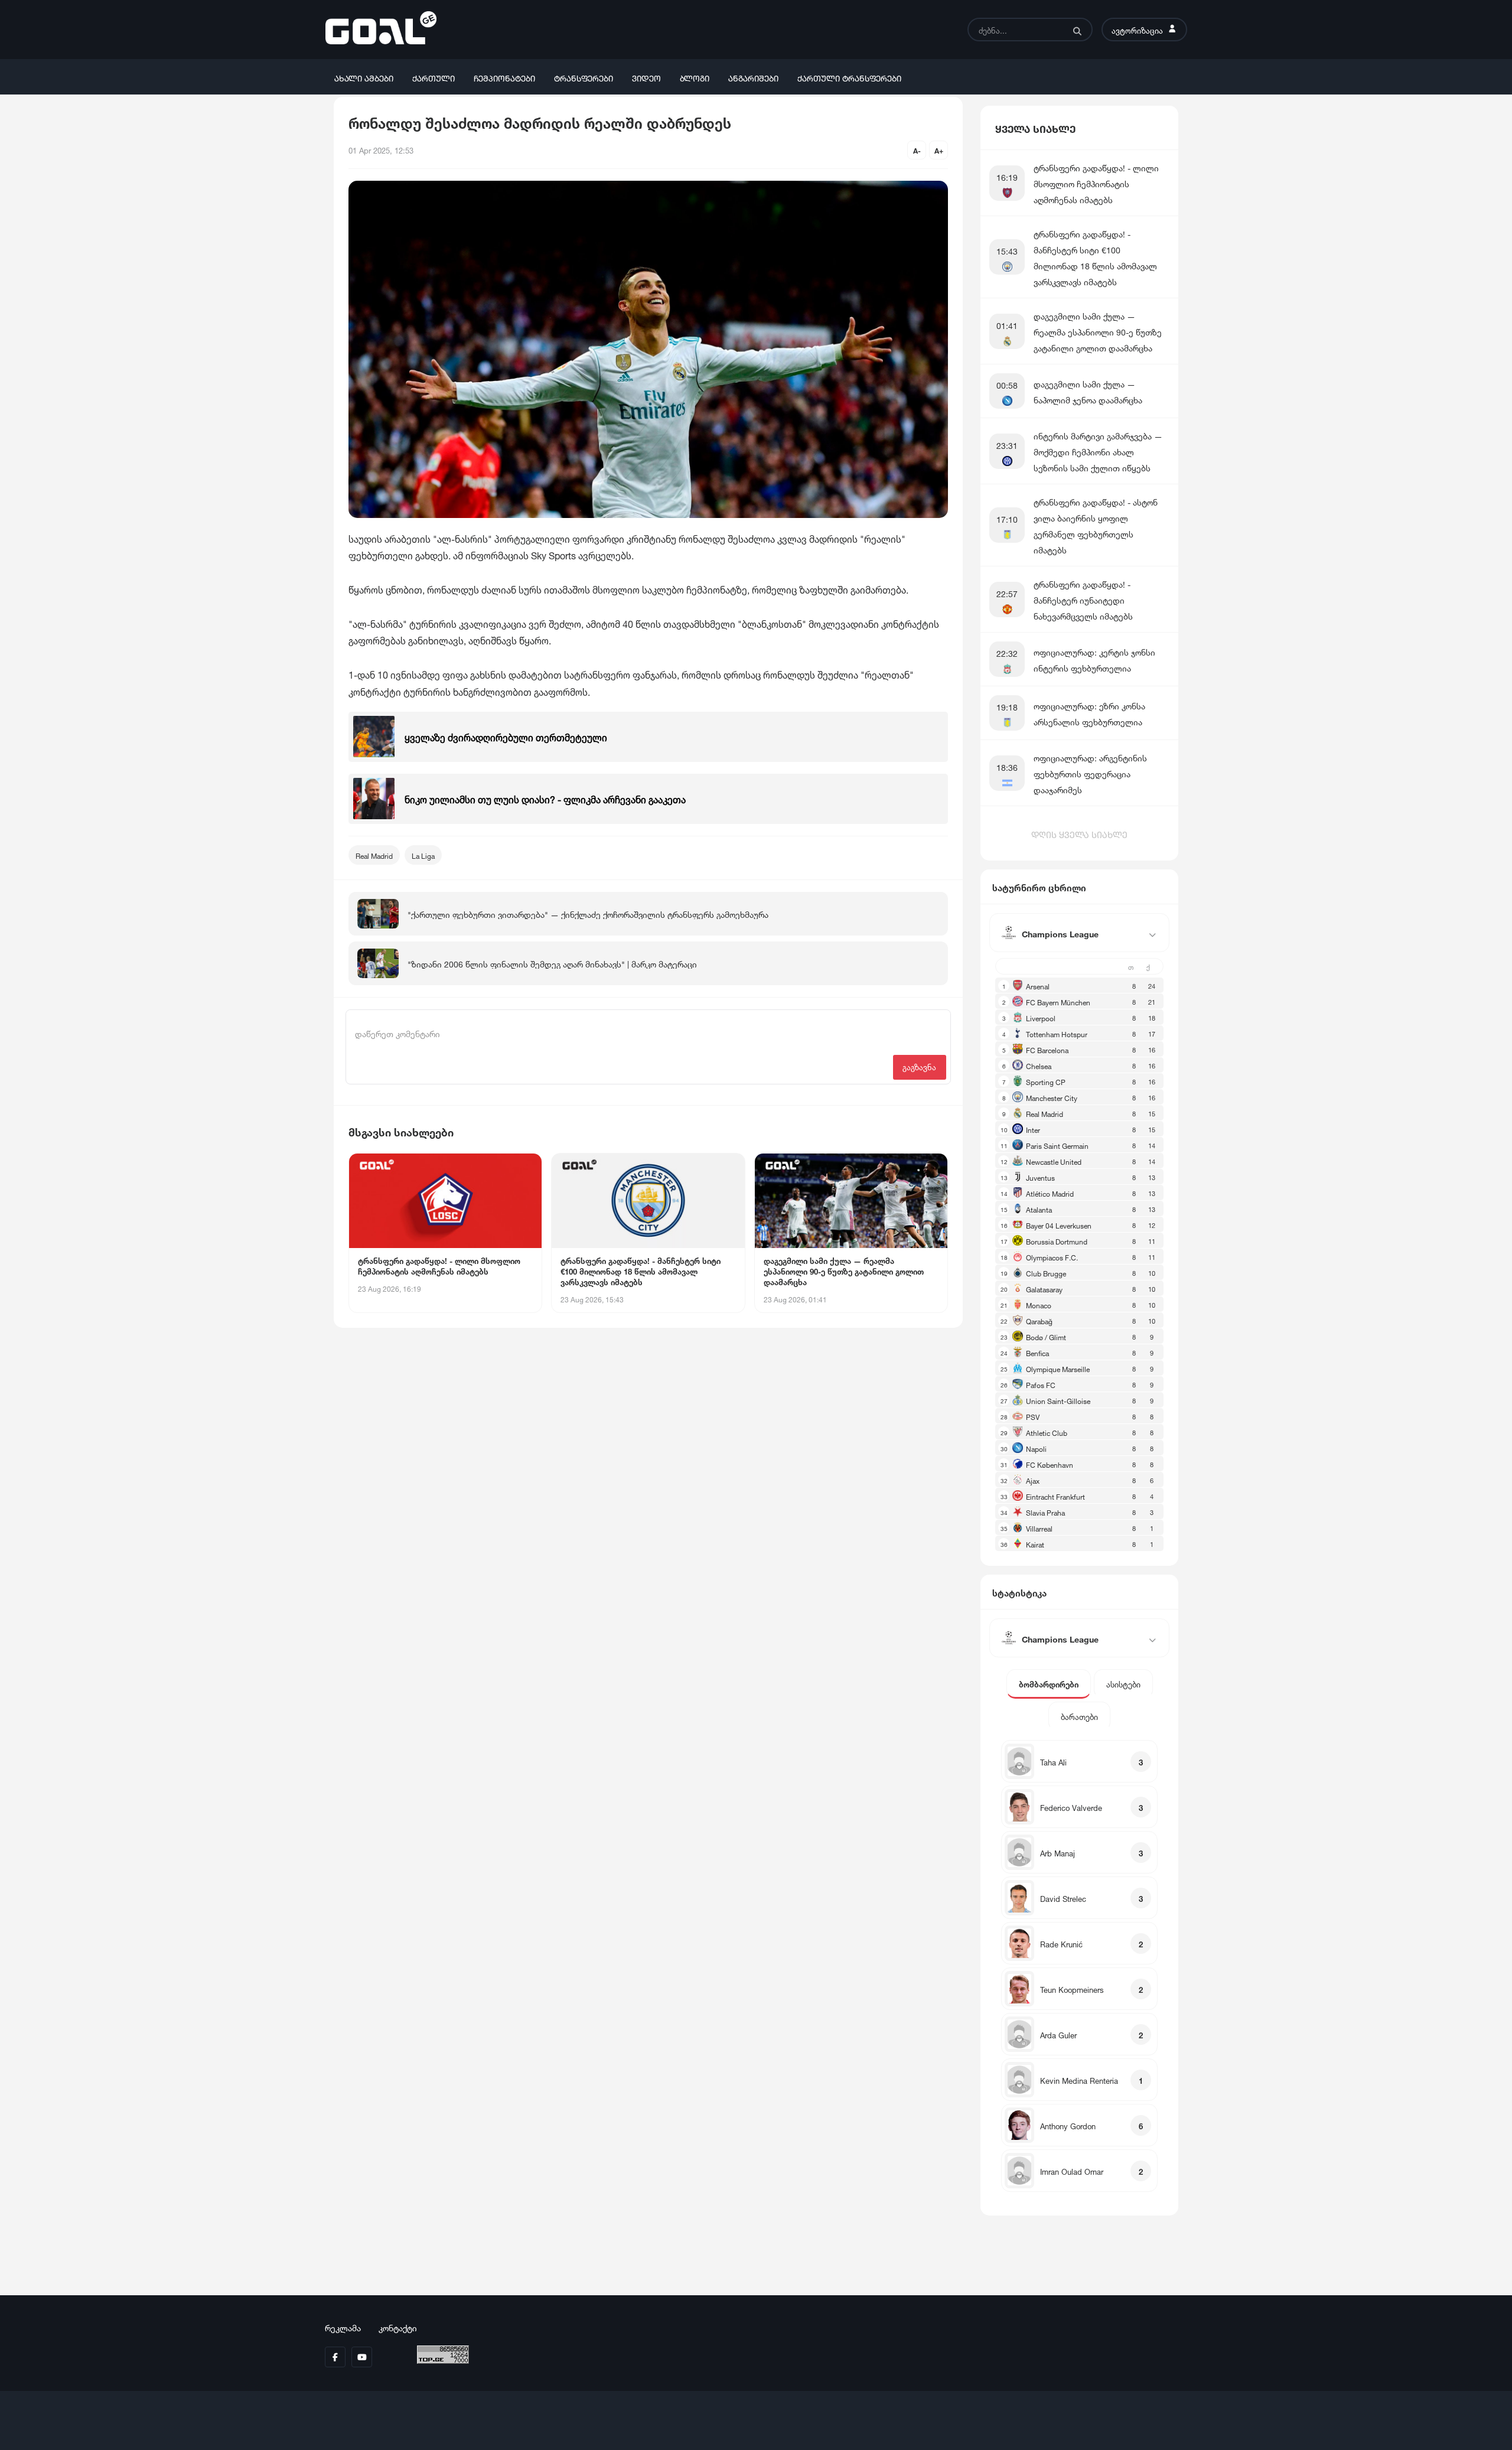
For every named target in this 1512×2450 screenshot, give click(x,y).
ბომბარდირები (1049, 1684)
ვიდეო (646, 77)
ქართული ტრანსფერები (849, 77)
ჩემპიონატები (504, 77)
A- (917, 150)
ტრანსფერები (584, 77)
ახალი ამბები (364, 77)
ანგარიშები (753, 77)
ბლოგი (695, 77)
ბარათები (1079, 1716)
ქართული (434, 77)
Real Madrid (374, 855)
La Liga (423, 855)
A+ (939, 150)
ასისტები (1123, 1684)
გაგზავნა (919, 1066)
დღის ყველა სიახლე (1079, 833)
